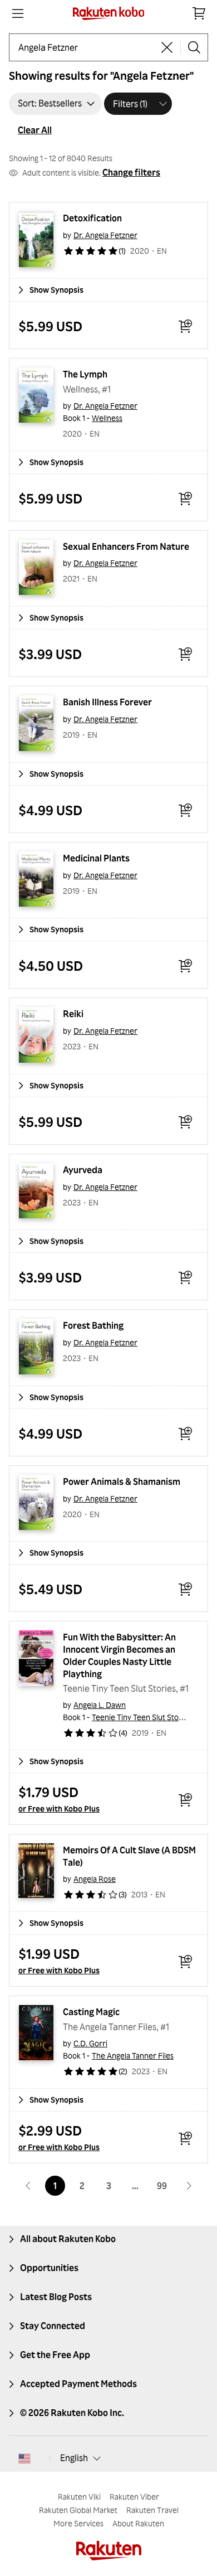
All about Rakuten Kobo (68, 2239)
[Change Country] (24, 2458)
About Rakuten (138, 2523)
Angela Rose (95, 1879)
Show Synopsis (56, 290)
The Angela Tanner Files (133, 2056)
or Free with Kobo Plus (59, 1808)
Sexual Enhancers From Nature (126, 546)
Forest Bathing (93, 1325)
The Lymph (85, 374)
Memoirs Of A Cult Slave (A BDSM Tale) (130, 1856)
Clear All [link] (35, 130)
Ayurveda (83, 1170)
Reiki (73, 1014)
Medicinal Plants (96, 858)
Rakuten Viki (79, 2497)
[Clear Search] (167, 47)
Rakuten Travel (152, 2510)
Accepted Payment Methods (78, 2384)
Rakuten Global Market (78, 2510)
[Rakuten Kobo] (109, 13)
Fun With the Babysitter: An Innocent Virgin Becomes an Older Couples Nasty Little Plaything (120, 1655)
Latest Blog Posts (56, 2297)
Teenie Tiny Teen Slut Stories (142, 1717)
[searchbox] (86, 47)
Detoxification (92, 218)
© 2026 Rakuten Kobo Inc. (72, 2413)
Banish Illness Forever (107, 702)
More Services (78, 2523)
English (74, 2458)
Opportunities (49, 2268)
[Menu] (18, 13)
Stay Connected (53, 2326)
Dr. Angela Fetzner (105, 235)
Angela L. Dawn (100, 1705)
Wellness (107, 418)
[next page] (189, 2186)
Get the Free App (55, 2355)
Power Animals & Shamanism (122, 1481)
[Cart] (199, 13)
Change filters (131, 172)
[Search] (194, 47)
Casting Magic (91, 2012)
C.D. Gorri (90, 2043)
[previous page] (28, 2186)
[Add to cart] (185, 326)
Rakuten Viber (134, 2497)
